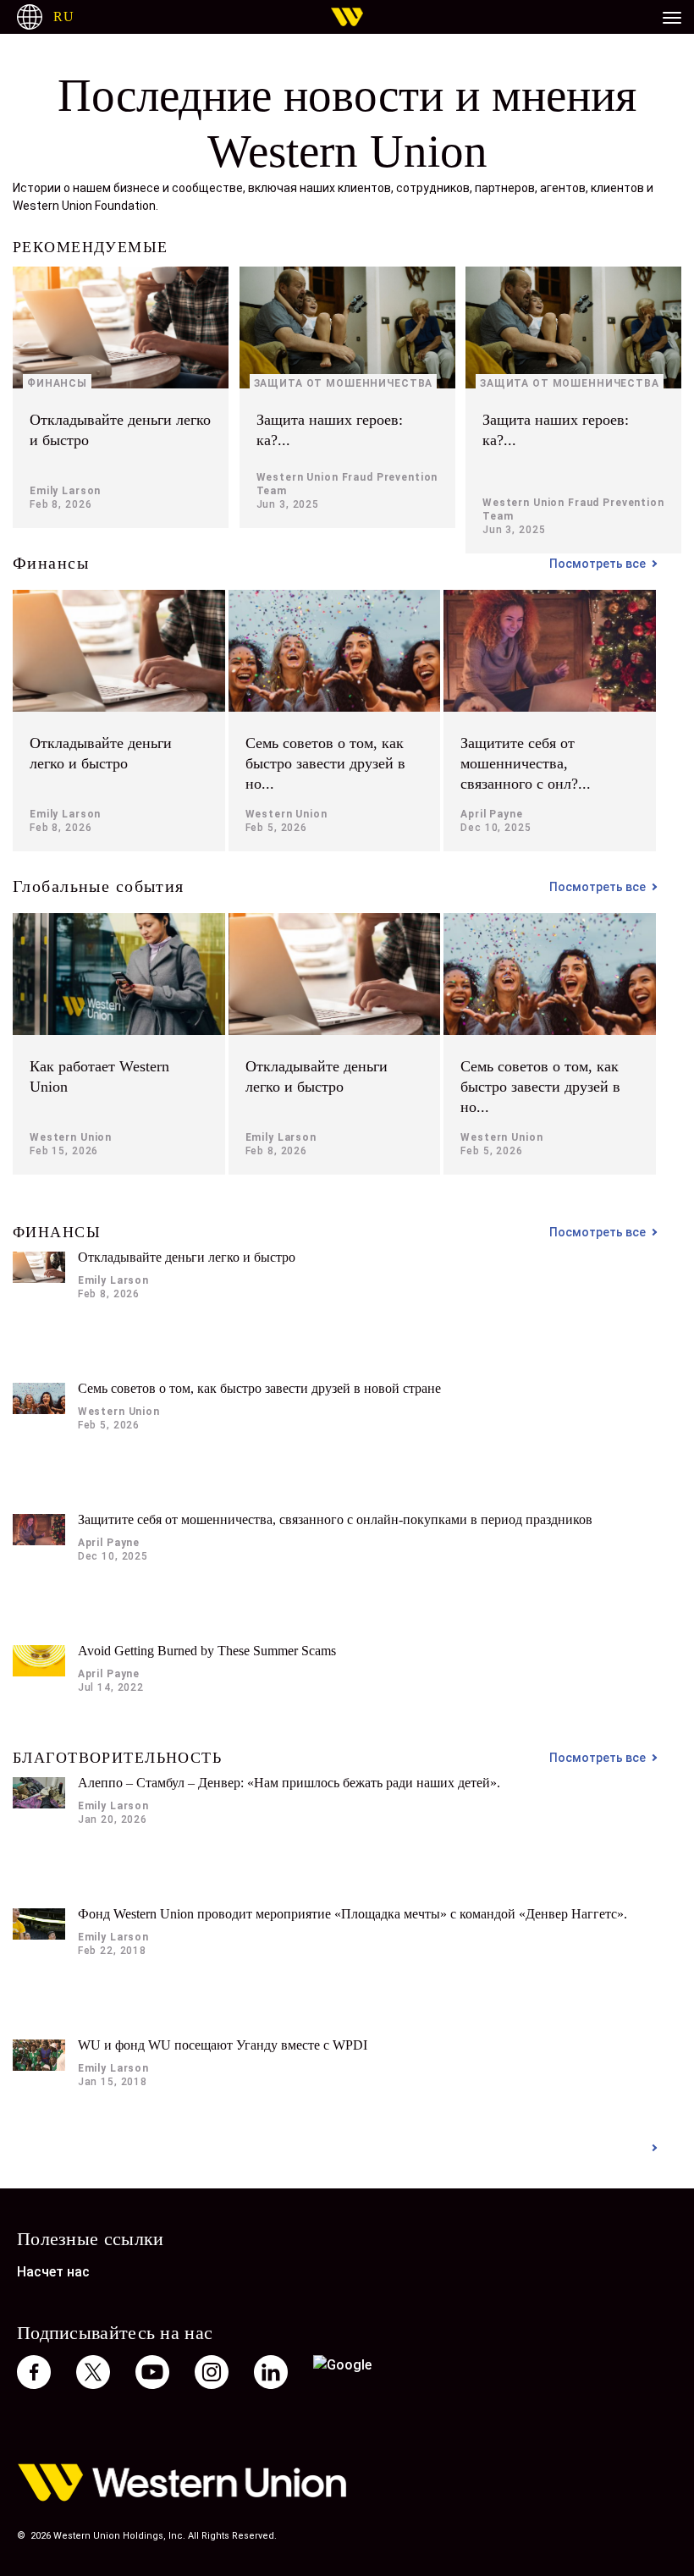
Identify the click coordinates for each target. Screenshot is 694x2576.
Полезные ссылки (91, 2238)
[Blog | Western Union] (347, 17)
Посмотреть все (598, 564)
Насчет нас (53, 2272)
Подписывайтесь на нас (115, 2332)
